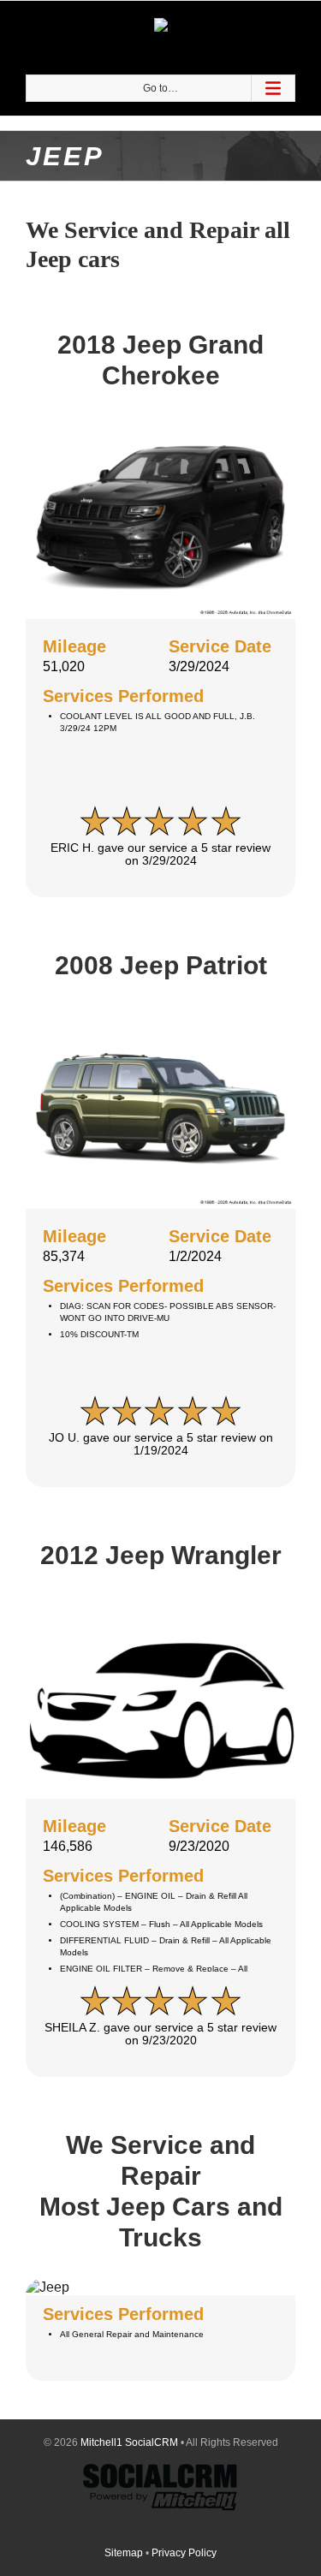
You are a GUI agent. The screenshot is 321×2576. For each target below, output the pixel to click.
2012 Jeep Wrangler (161, 1555)
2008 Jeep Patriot (161, 965)
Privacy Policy (184, 2553)
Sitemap (124, 2553)
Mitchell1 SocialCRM (129, 2442)
